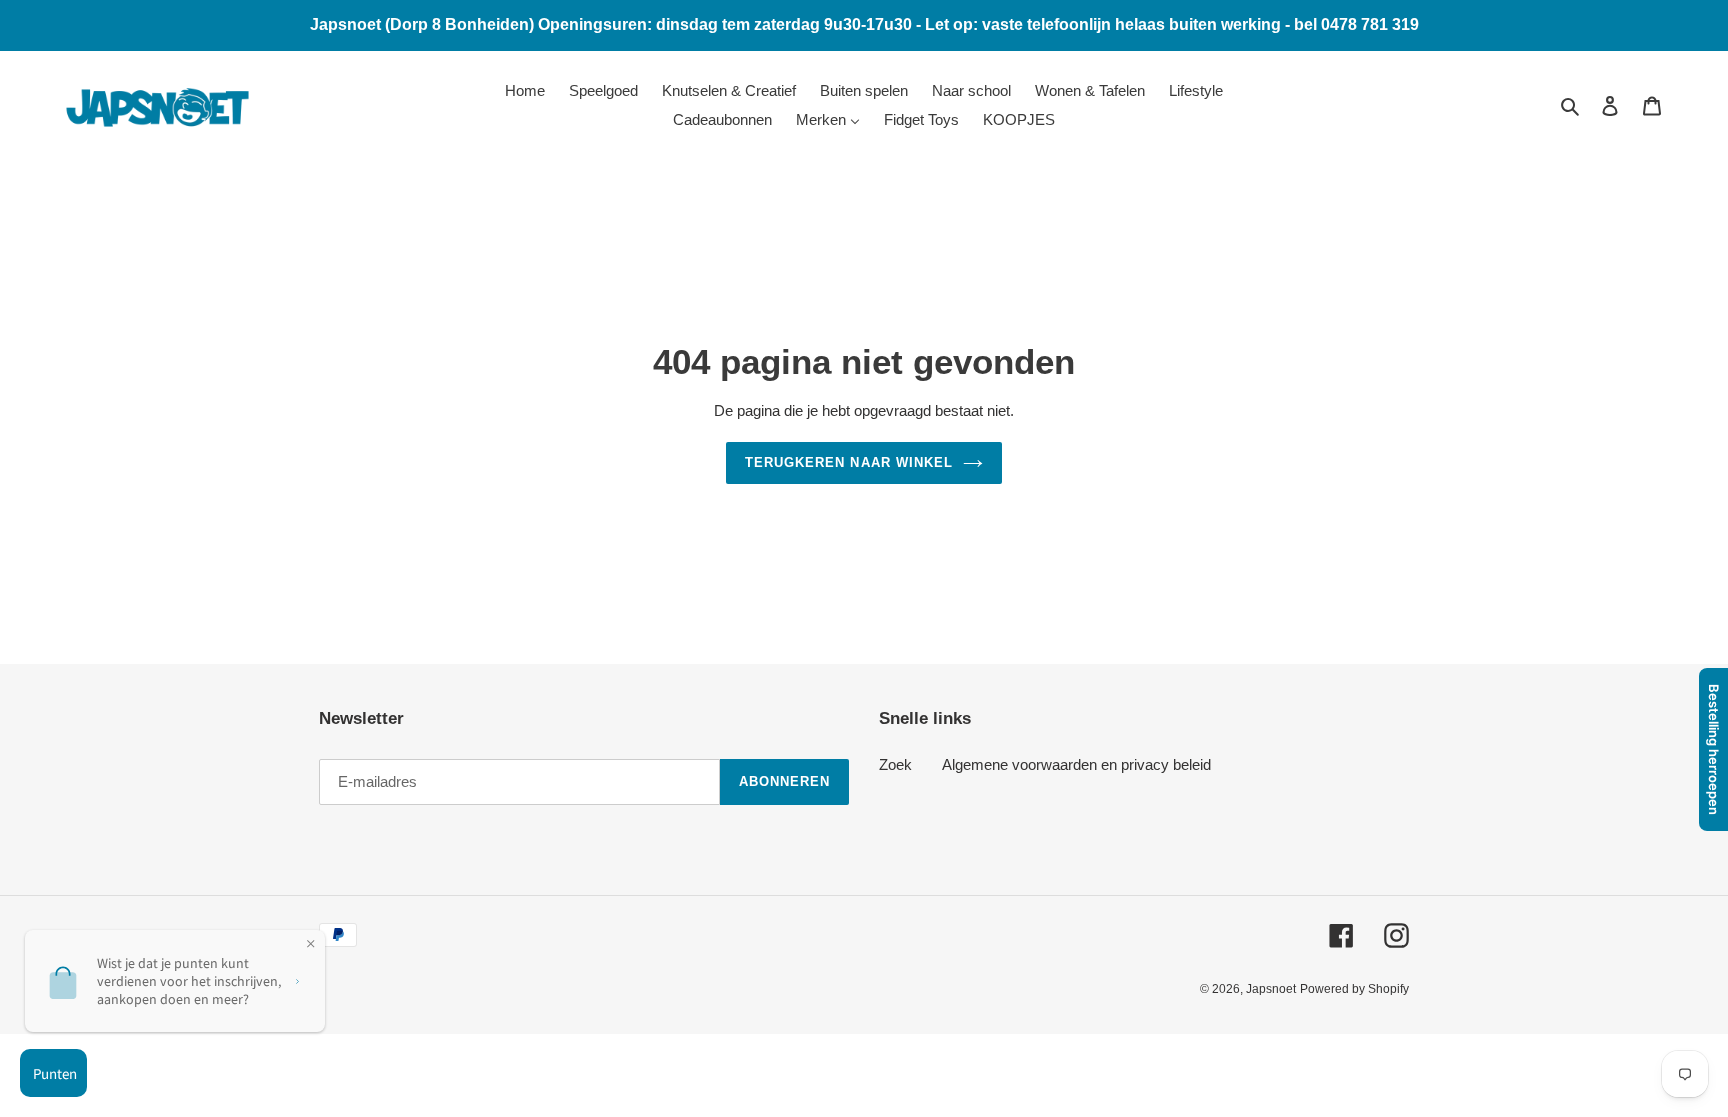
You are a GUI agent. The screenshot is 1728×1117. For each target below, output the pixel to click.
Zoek (895, 764)
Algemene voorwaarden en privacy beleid (1076, 764)
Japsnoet (1271, 989)
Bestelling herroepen (1714, 749)
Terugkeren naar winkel (849, 462)
